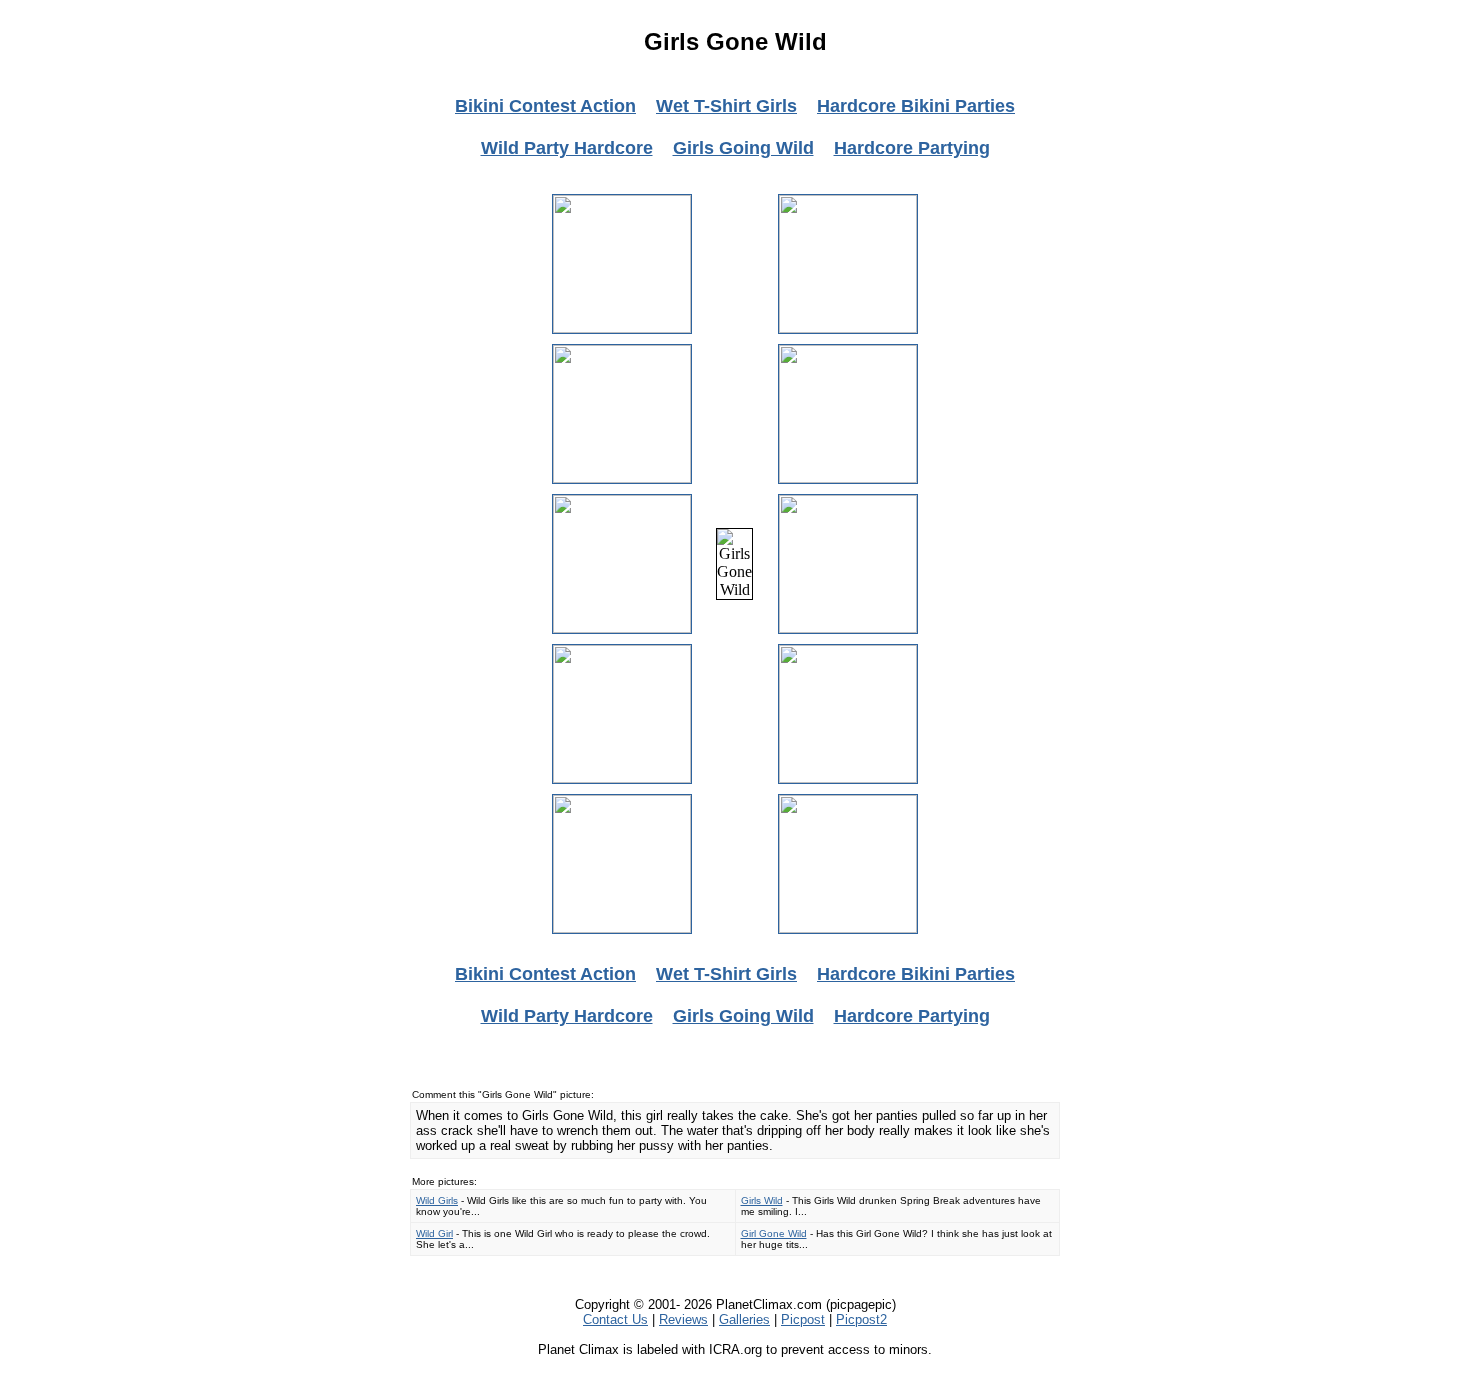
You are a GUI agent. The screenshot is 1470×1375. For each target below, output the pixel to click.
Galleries (744, 1319)
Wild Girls (437, 1200)
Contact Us (615, 1319)
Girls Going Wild (743, 148)
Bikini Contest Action (545, 106)
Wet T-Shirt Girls (726, 106)
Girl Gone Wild (774, 1233)
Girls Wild (762, 1200)
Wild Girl (434, 1233)
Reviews (683, 1319)
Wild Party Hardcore (567, 148)
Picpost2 (861, 1319)
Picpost (803, 1319)
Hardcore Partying (912, 148)
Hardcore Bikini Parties (916, 106)
